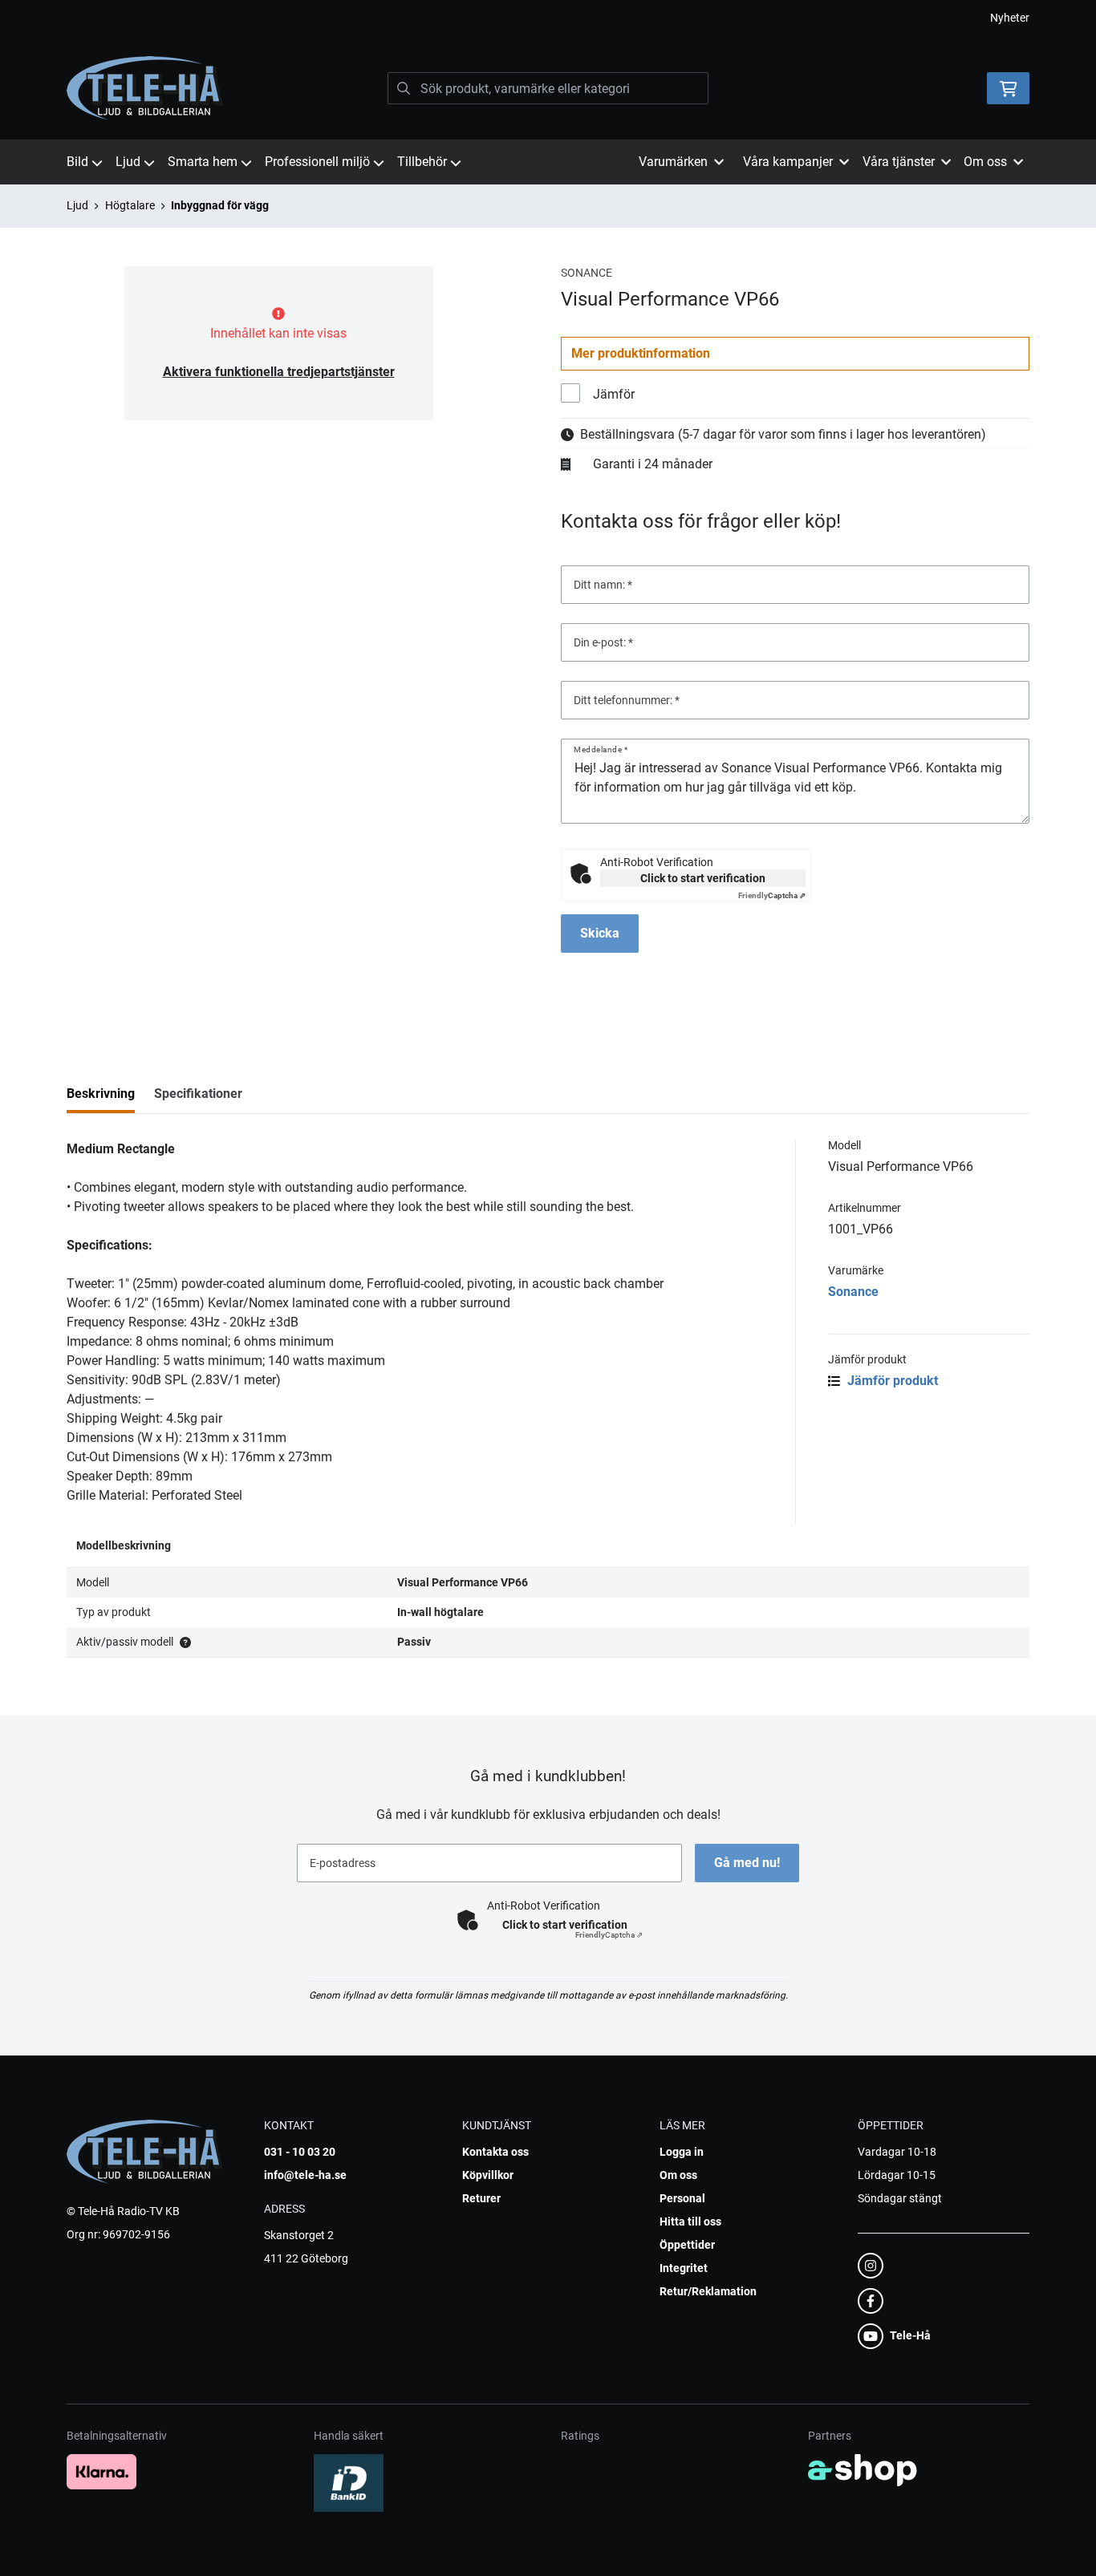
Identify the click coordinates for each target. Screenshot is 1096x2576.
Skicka (600, 933)
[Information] (185, 1642)
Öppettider (687, 2245)
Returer (481, 2198)
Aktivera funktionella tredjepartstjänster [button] (279, 372)
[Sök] (404, 88)
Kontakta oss (495, 2152)
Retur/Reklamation (708, 2291)
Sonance (853, 1292)
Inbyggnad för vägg (220, 205)
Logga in (682, 2152)
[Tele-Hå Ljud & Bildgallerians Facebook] (939, 2301)
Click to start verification (703, 878)
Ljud (128, 162)
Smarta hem (203, 162)
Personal (682, 2198)
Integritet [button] (684, 2268)
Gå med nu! (747, 1863)
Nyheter (1010, 18)
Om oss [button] (985, 162)
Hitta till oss (690, 2222)
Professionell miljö (317, 162)
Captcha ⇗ (772, 895)
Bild (77, 162)
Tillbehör (422, 162)
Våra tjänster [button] (899, 162)
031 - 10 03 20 (300, 2152)
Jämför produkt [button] (891, 1381)
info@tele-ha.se (305, 2175)
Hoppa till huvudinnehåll (542, 21)
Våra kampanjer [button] (788, 162)
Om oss (678, 2175)
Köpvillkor (488, 2175)
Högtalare (130, 205)
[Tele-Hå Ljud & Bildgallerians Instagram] (939, 2266)
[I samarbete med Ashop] (863, 2470)
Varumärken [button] (673, 162)
